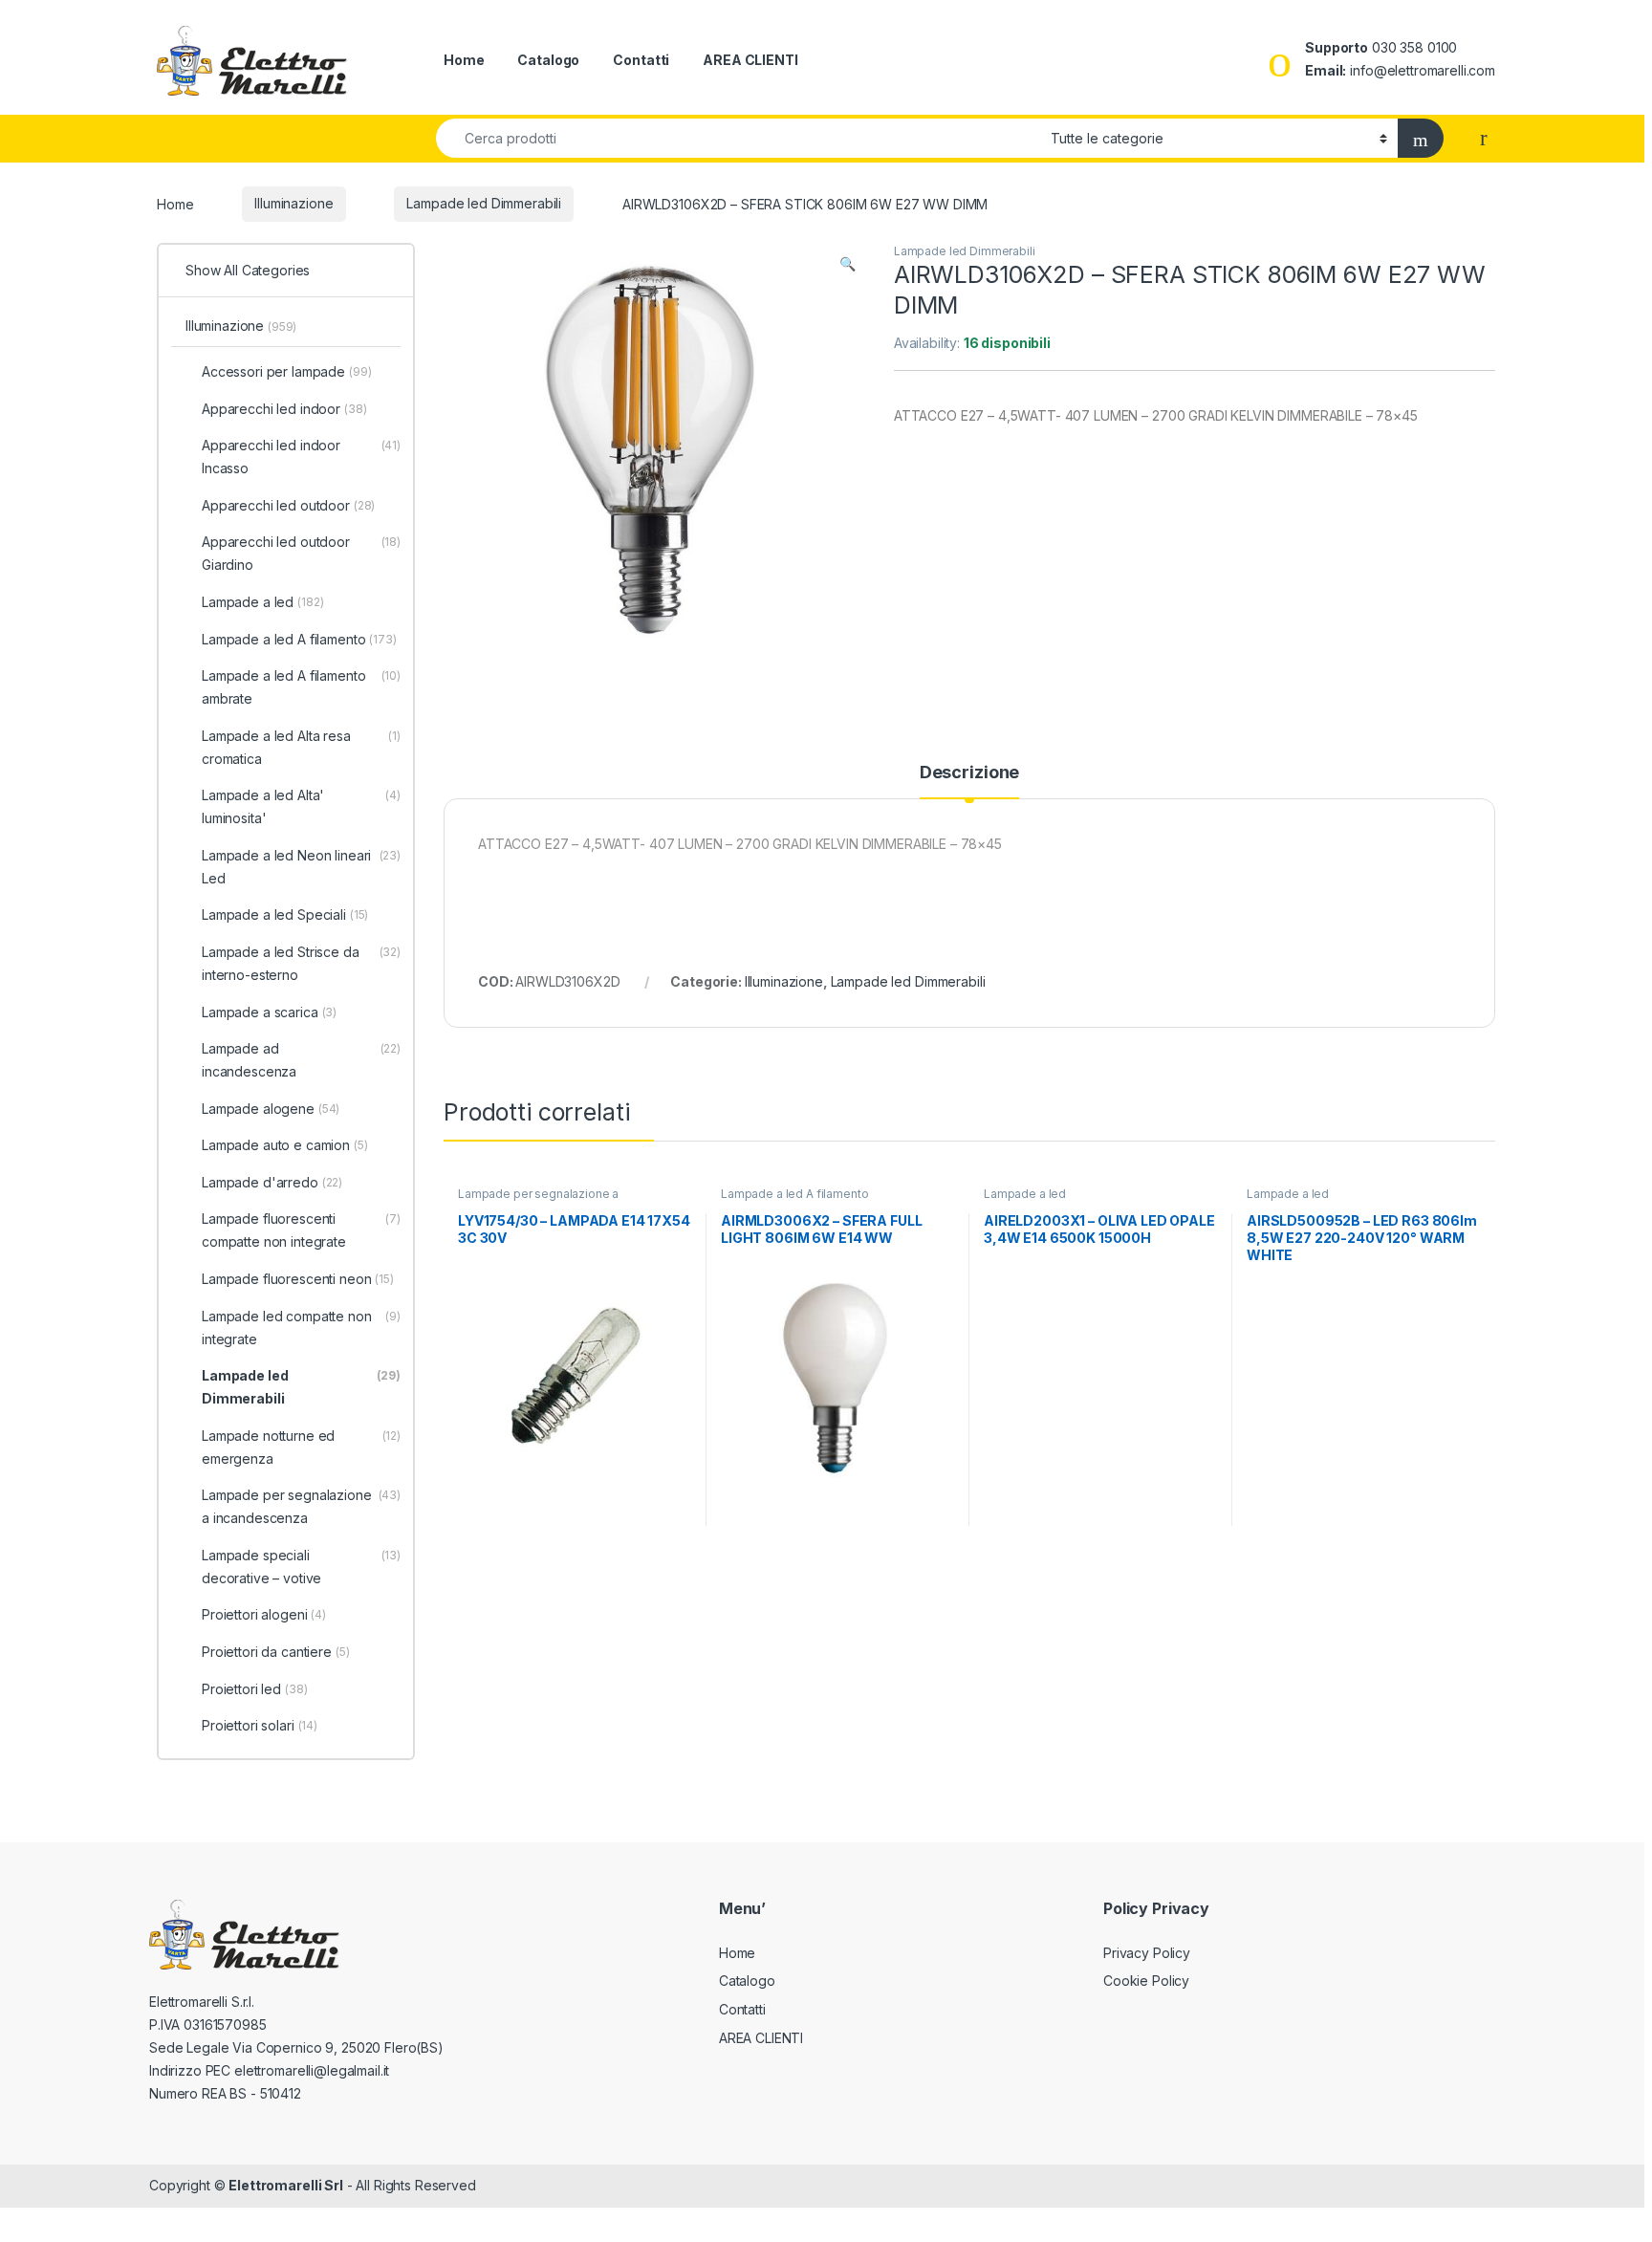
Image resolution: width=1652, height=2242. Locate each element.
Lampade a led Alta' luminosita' (301, 806)
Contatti (641, 60)
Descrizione (969, 773)
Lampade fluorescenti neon (298, 1279)
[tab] (969, 781)
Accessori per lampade (287, 371)
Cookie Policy (1146, 1981)
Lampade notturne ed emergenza (301, 1447)
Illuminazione (293, 203)
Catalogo (548, 60)
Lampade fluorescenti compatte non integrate (301, 1230)
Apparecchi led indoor (284, 409)
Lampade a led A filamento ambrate (301, 687)
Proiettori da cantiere (276, 1652)
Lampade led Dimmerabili (484, 203)
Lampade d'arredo (272, 1182)
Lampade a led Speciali (285, 914)
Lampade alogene (271, 1109)
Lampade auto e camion (285, 1145)
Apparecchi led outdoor (288, 505)
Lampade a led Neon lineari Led (301, 867)
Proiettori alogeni (264, 1614)
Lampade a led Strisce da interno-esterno (301, 963)
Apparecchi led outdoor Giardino (301, 553)
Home (464, 60)
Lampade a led (1025, 1194)
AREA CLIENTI (750, 60)
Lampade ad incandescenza (301, 1060)
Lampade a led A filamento (795, 1194)
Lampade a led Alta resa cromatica (301, 747)
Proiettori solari (260, 1725)
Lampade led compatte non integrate (301, 1328)
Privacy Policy (1147, 1953)
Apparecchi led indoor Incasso (301, 457)
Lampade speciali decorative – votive (301, 1567)
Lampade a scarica (269, 1012)
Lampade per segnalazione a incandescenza (538, 1200)
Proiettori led (255, 1689)
